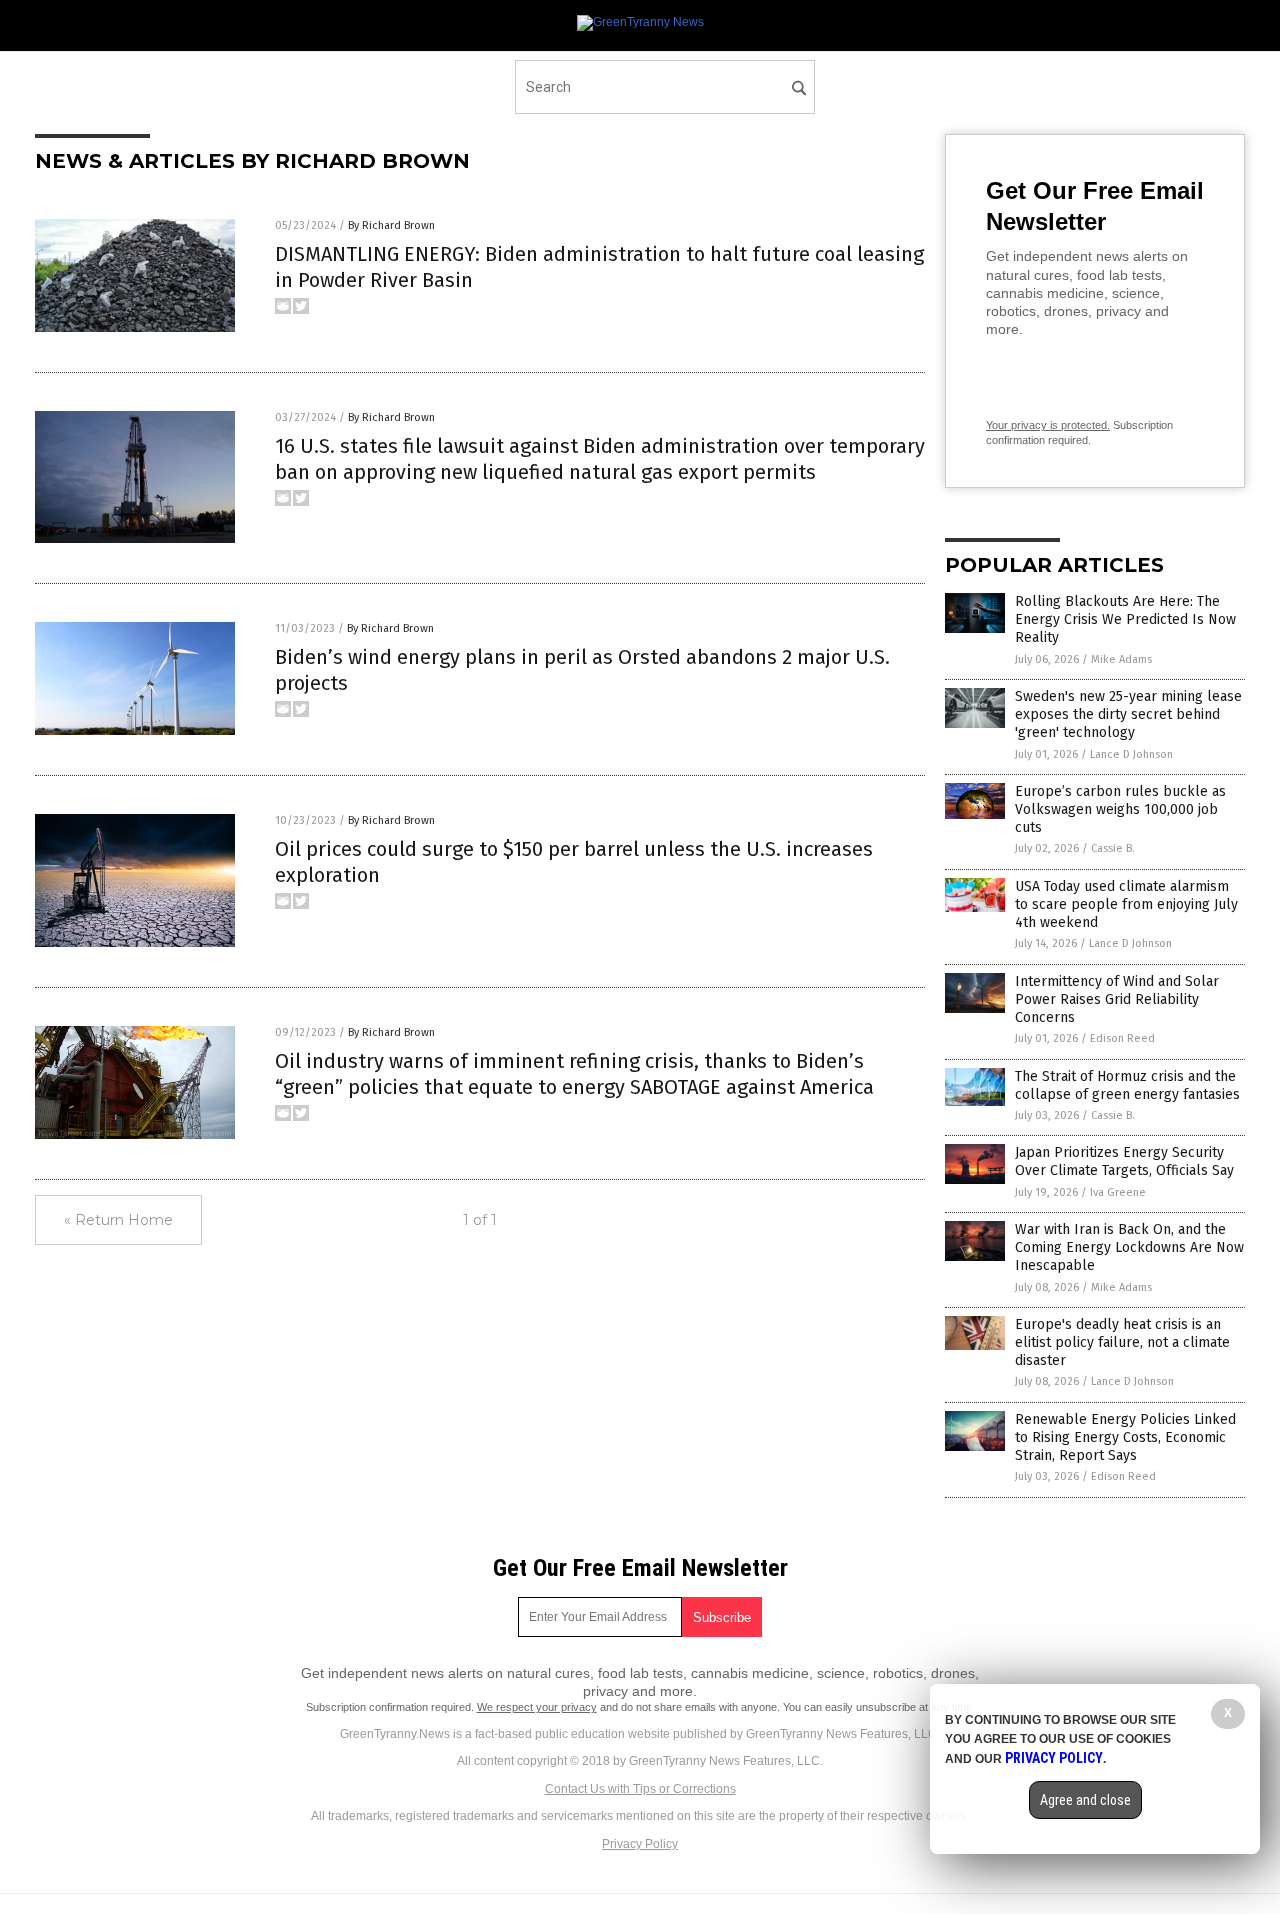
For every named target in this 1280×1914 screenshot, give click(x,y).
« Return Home (118, 1220)
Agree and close (1085, 1800)
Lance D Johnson (1131, 754)
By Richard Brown (391, 225)
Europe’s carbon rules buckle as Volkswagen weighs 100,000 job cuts (1120, 809)
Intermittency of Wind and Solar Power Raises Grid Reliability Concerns (1117, 999)
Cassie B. (1113, 848)
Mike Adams (1121, 659)
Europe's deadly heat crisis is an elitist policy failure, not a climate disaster (1122, 1342)
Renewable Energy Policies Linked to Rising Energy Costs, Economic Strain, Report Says (1125, 1437)
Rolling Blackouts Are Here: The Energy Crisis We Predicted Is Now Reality (1125, 619)
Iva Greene (1118, 1192)
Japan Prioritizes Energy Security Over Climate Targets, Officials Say (1124, 1161)
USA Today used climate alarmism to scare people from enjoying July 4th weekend (1126, 904)
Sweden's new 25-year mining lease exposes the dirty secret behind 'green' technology (1128, 714)
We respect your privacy (537, 1707)
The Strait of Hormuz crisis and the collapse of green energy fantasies (1127, 1085)
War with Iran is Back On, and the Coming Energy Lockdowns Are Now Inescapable (1129, 1247)
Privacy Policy (640, 1844)
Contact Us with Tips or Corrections (640, 1789)
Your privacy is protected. (1048, 425)
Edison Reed (1122, 1038)
